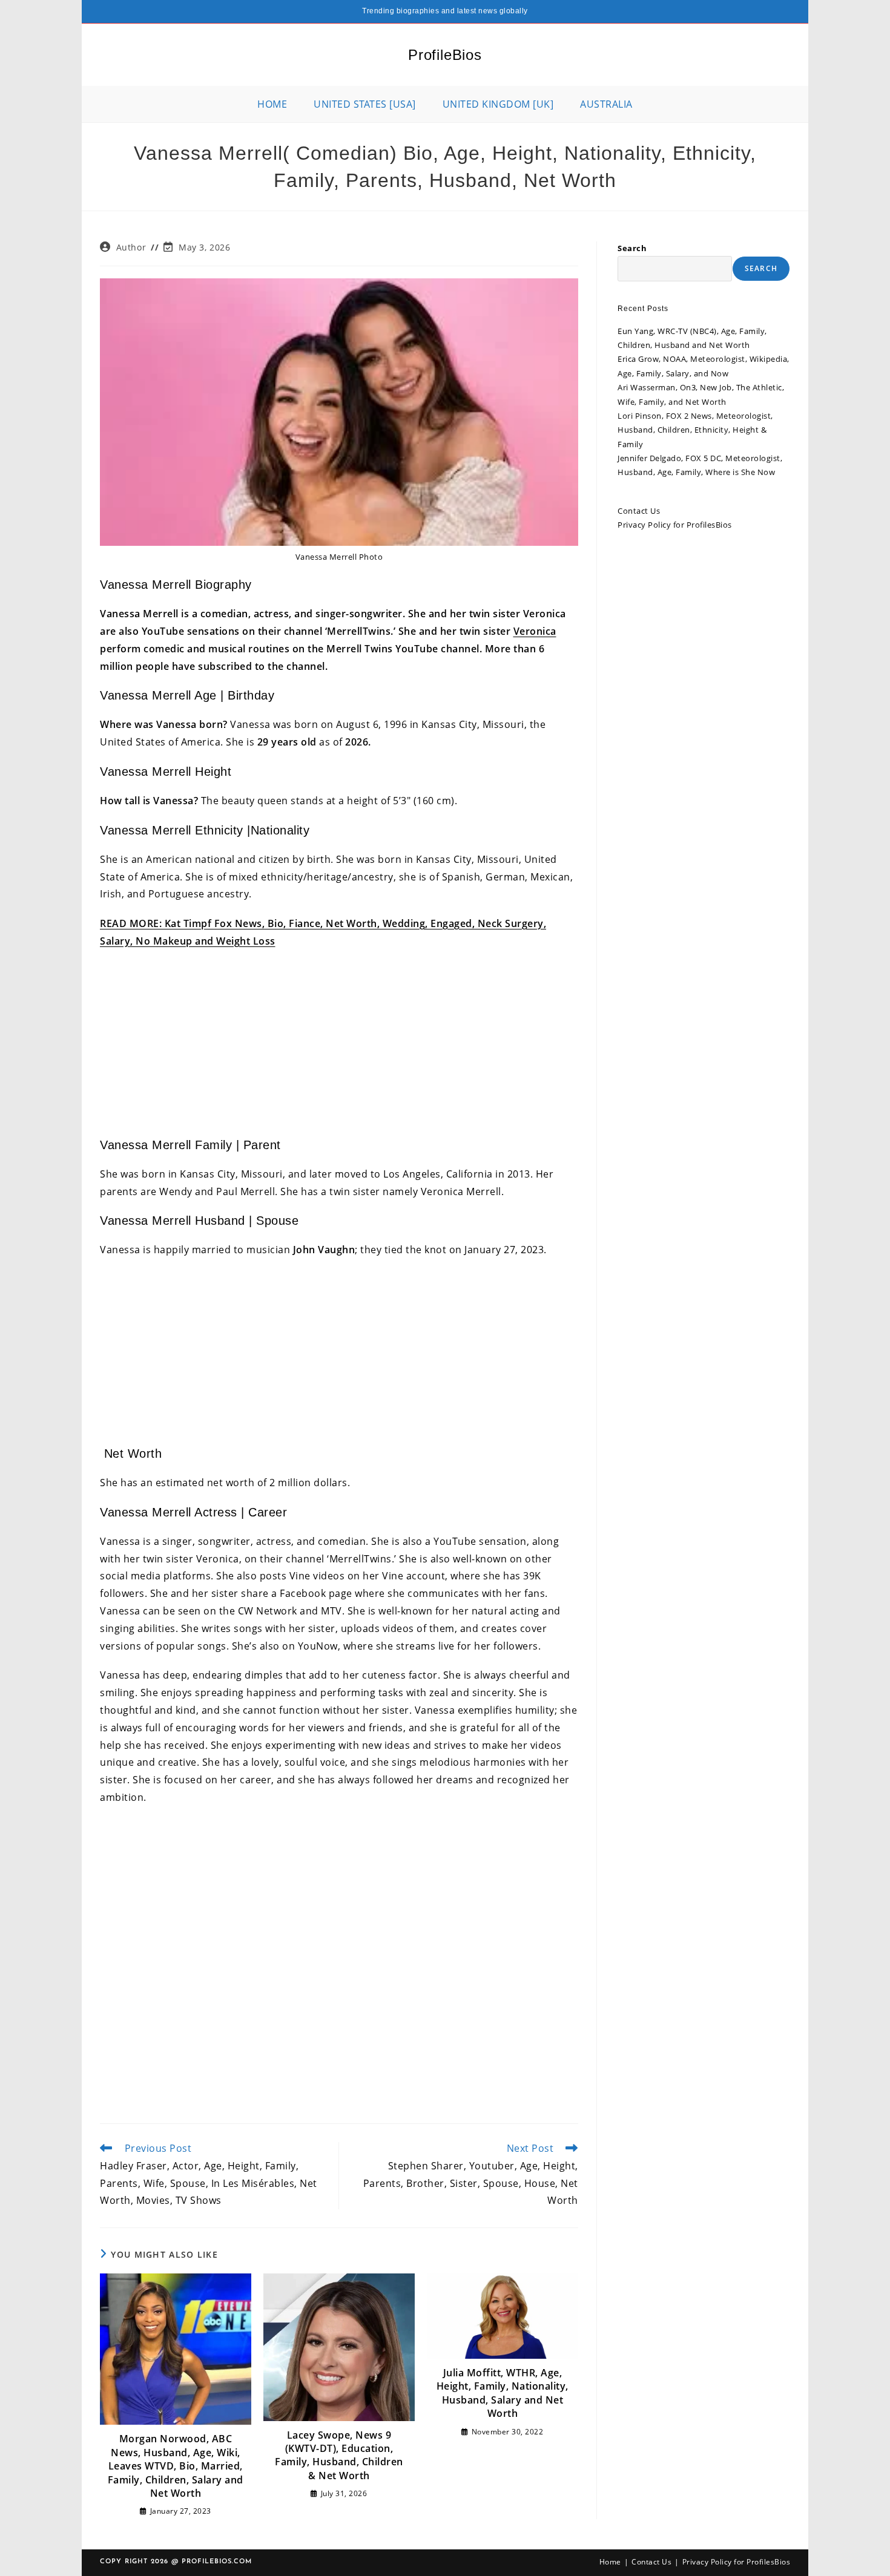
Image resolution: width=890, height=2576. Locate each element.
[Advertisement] (339, 1047)
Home (610, 2562)
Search (632, 248)
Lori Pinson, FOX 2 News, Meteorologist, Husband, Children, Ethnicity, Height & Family (695, 430)
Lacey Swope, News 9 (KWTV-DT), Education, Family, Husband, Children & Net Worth (339, 2455)
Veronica (535, 631)
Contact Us (639, 511)
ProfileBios (445, 55)
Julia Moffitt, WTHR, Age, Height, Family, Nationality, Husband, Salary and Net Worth (503, 2393)
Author (131, 247)
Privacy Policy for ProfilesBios (675, 525)
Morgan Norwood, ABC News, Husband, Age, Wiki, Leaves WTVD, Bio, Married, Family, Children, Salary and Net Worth (176, 2466)
